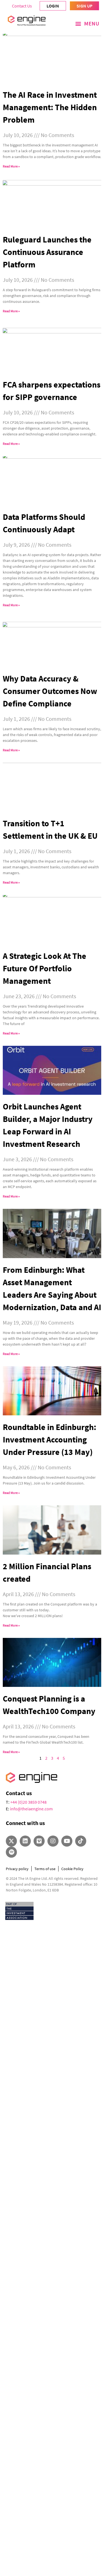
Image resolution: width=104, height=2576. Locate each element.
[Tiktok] (81, 1841)
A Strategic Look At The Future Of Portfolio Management (45, 968)
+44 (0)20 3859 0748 (28, 1802)
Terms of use (45, 1869)
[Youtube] (67, 1841)
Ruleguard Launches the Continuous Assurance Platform (47, 252)
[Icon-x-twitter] (11, 1841)
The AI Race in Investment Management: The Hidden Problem (50, 107)
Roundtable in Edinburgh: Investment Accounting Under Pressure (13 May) (50, 1439)
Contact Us (22, 6)
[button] (87, 24)
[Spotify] (11, 1852)
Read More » (11, 166)
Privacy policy (17, 1869)
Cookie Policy (72, 1869)
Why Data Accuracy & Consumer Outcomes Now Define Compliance (50, 691)
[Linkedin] (25, 1841)
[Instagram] (53, 1841)
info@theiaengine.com (31, 1809)
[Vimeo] (39, 1841)
